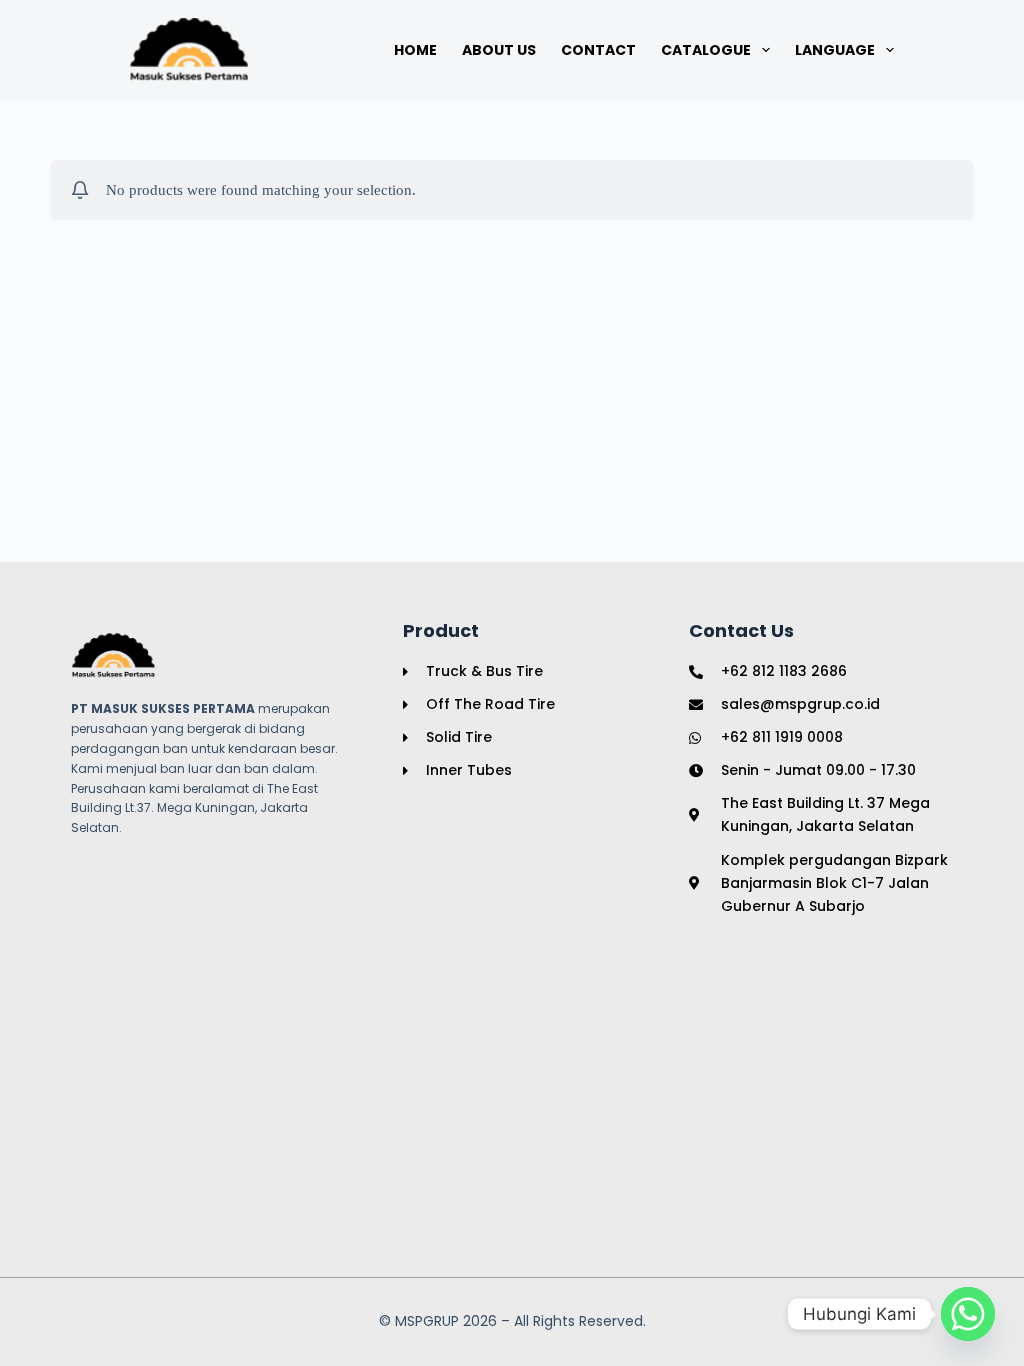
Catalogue (706, 50)
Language (835, 50)
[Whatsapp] (968, 1314)
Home (415, 50)
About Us (499, 50)
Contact (598, 50)
